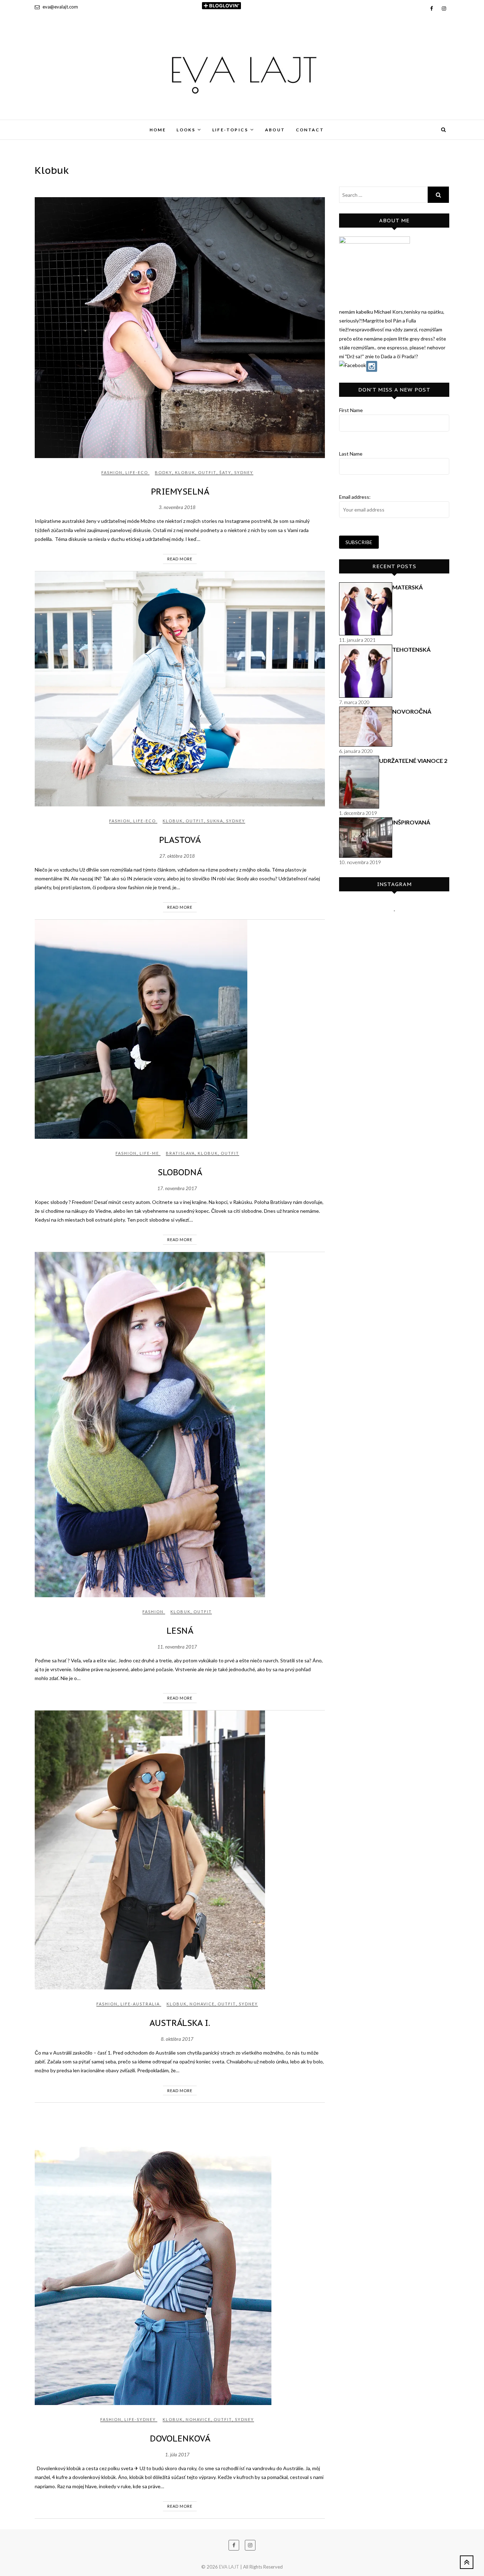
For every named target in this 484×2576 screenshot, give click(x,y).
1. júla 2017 (177, 2455)
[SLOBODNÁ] (180, 1029)
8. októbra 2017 (177, 2039)
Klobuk (185, 472)
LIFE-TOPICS (230, 130)
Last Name (351, 454)
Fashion (112, 472)
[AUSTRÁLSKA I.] (180, 1850)
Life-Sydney (140, 2419)
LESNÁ (180, 1631)
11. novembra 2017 (177, 1647)
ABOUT (275, 130)
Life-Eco (137, 472)
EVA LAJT (53, 125)
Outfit (207, 472)
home (158, 130)
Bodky (164, 472)
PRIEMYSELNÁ (180, 492)
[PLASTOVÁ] (180, 689)
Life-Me (149, 1153)
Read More (180, 559)
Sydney (244, 472)
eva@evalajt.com (60, 7)
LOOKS (186, 130)
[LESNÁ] (180, 1425)
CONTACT (310, 130)
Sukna (215, 821)
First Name (351, 410)
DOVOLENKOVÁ (180, 2438)
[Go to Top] (467, 2562)
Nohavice (202, 2004)
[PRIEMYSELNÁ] (180, 328)
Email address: (355, 497)
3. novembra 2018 (177, 507)
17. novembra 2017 (177, 1188)
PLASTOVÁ (180, 840)
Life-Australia (140, 2004)
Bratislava (180, 1153)
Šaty (225, 472)
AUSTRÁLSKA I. (180, 2023)
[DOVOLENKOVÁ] (180, 2254)
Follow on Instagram (399, 924)
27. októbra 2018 (177, 856)
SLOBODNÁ (180, 1172)
